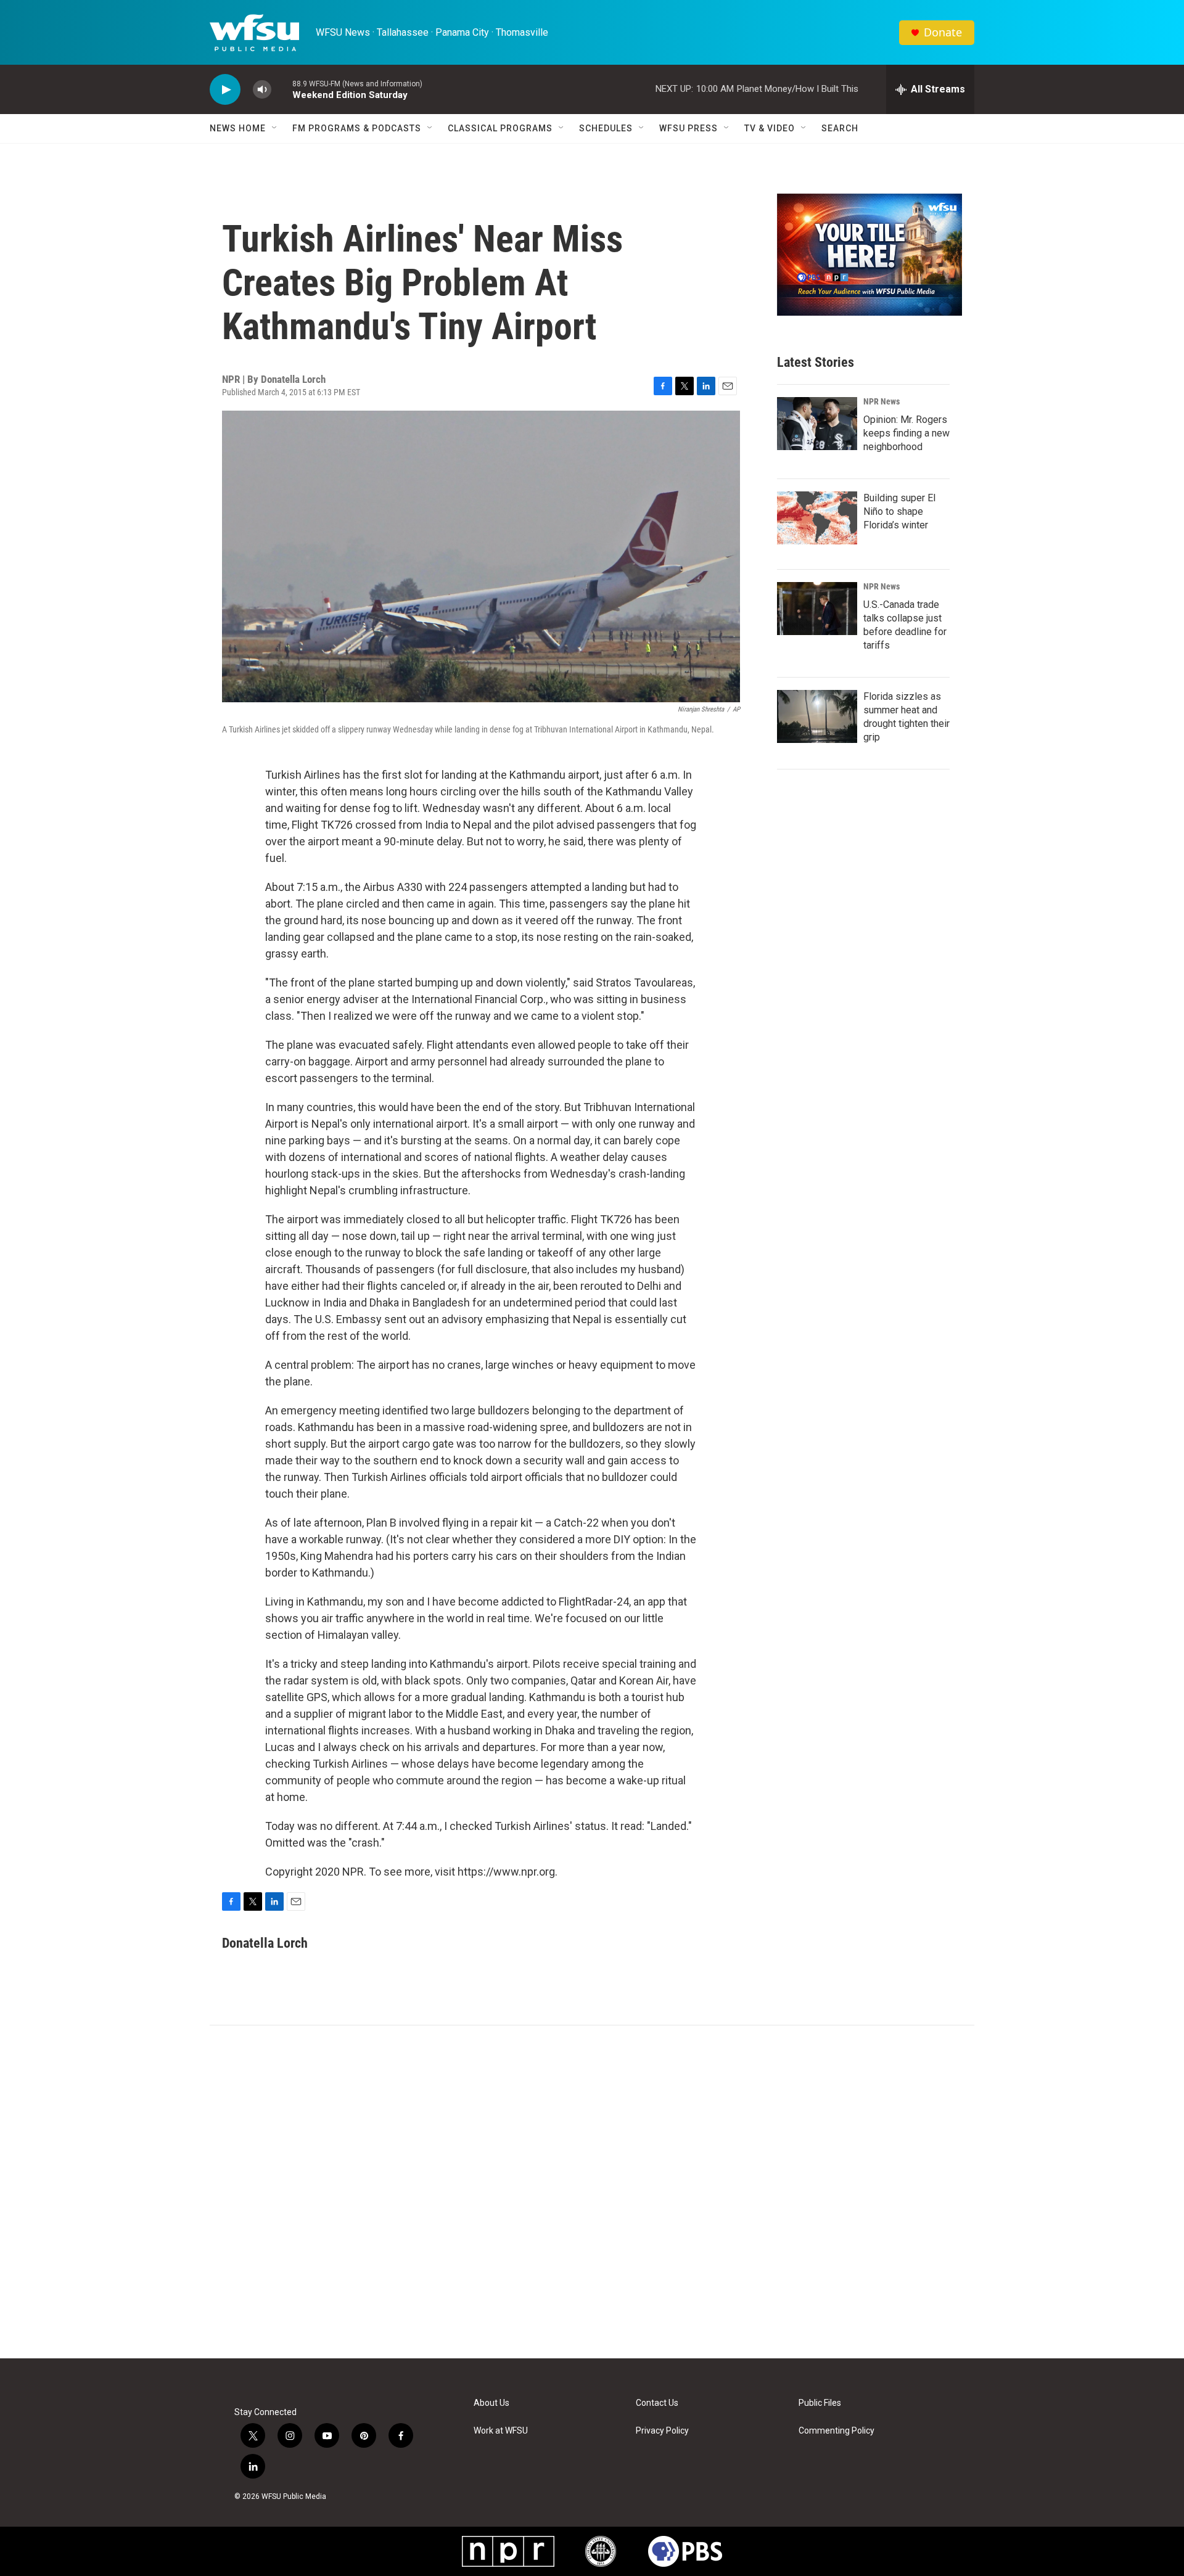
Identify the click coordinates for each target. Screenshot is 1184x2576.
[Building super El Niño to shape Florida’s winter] (817, 518)
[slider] (282, 89)
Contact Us (657, 2403)
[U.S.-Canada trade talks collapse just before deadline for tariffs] (817, 609)
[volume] (262, 90)
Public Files (820, 2403)
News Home (238, 128)
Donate (943, 32)
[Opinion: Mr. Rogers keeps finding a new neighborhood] (817, 424)
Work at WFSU (501, 2431)
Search (840, 128)
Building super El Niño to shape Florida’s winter (899, 511)
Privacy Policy (662, 2431)
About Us (491, 2403)
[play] (225, 90)
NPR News (882, 401)
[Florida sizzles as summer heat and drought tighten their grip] (817, 716)
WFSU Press (689, 128)
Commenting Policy (837, 2431)
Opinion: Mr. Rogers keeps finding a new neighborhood (906, 433)
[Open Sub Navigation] (275, 128)
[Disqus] (592, 2192)
